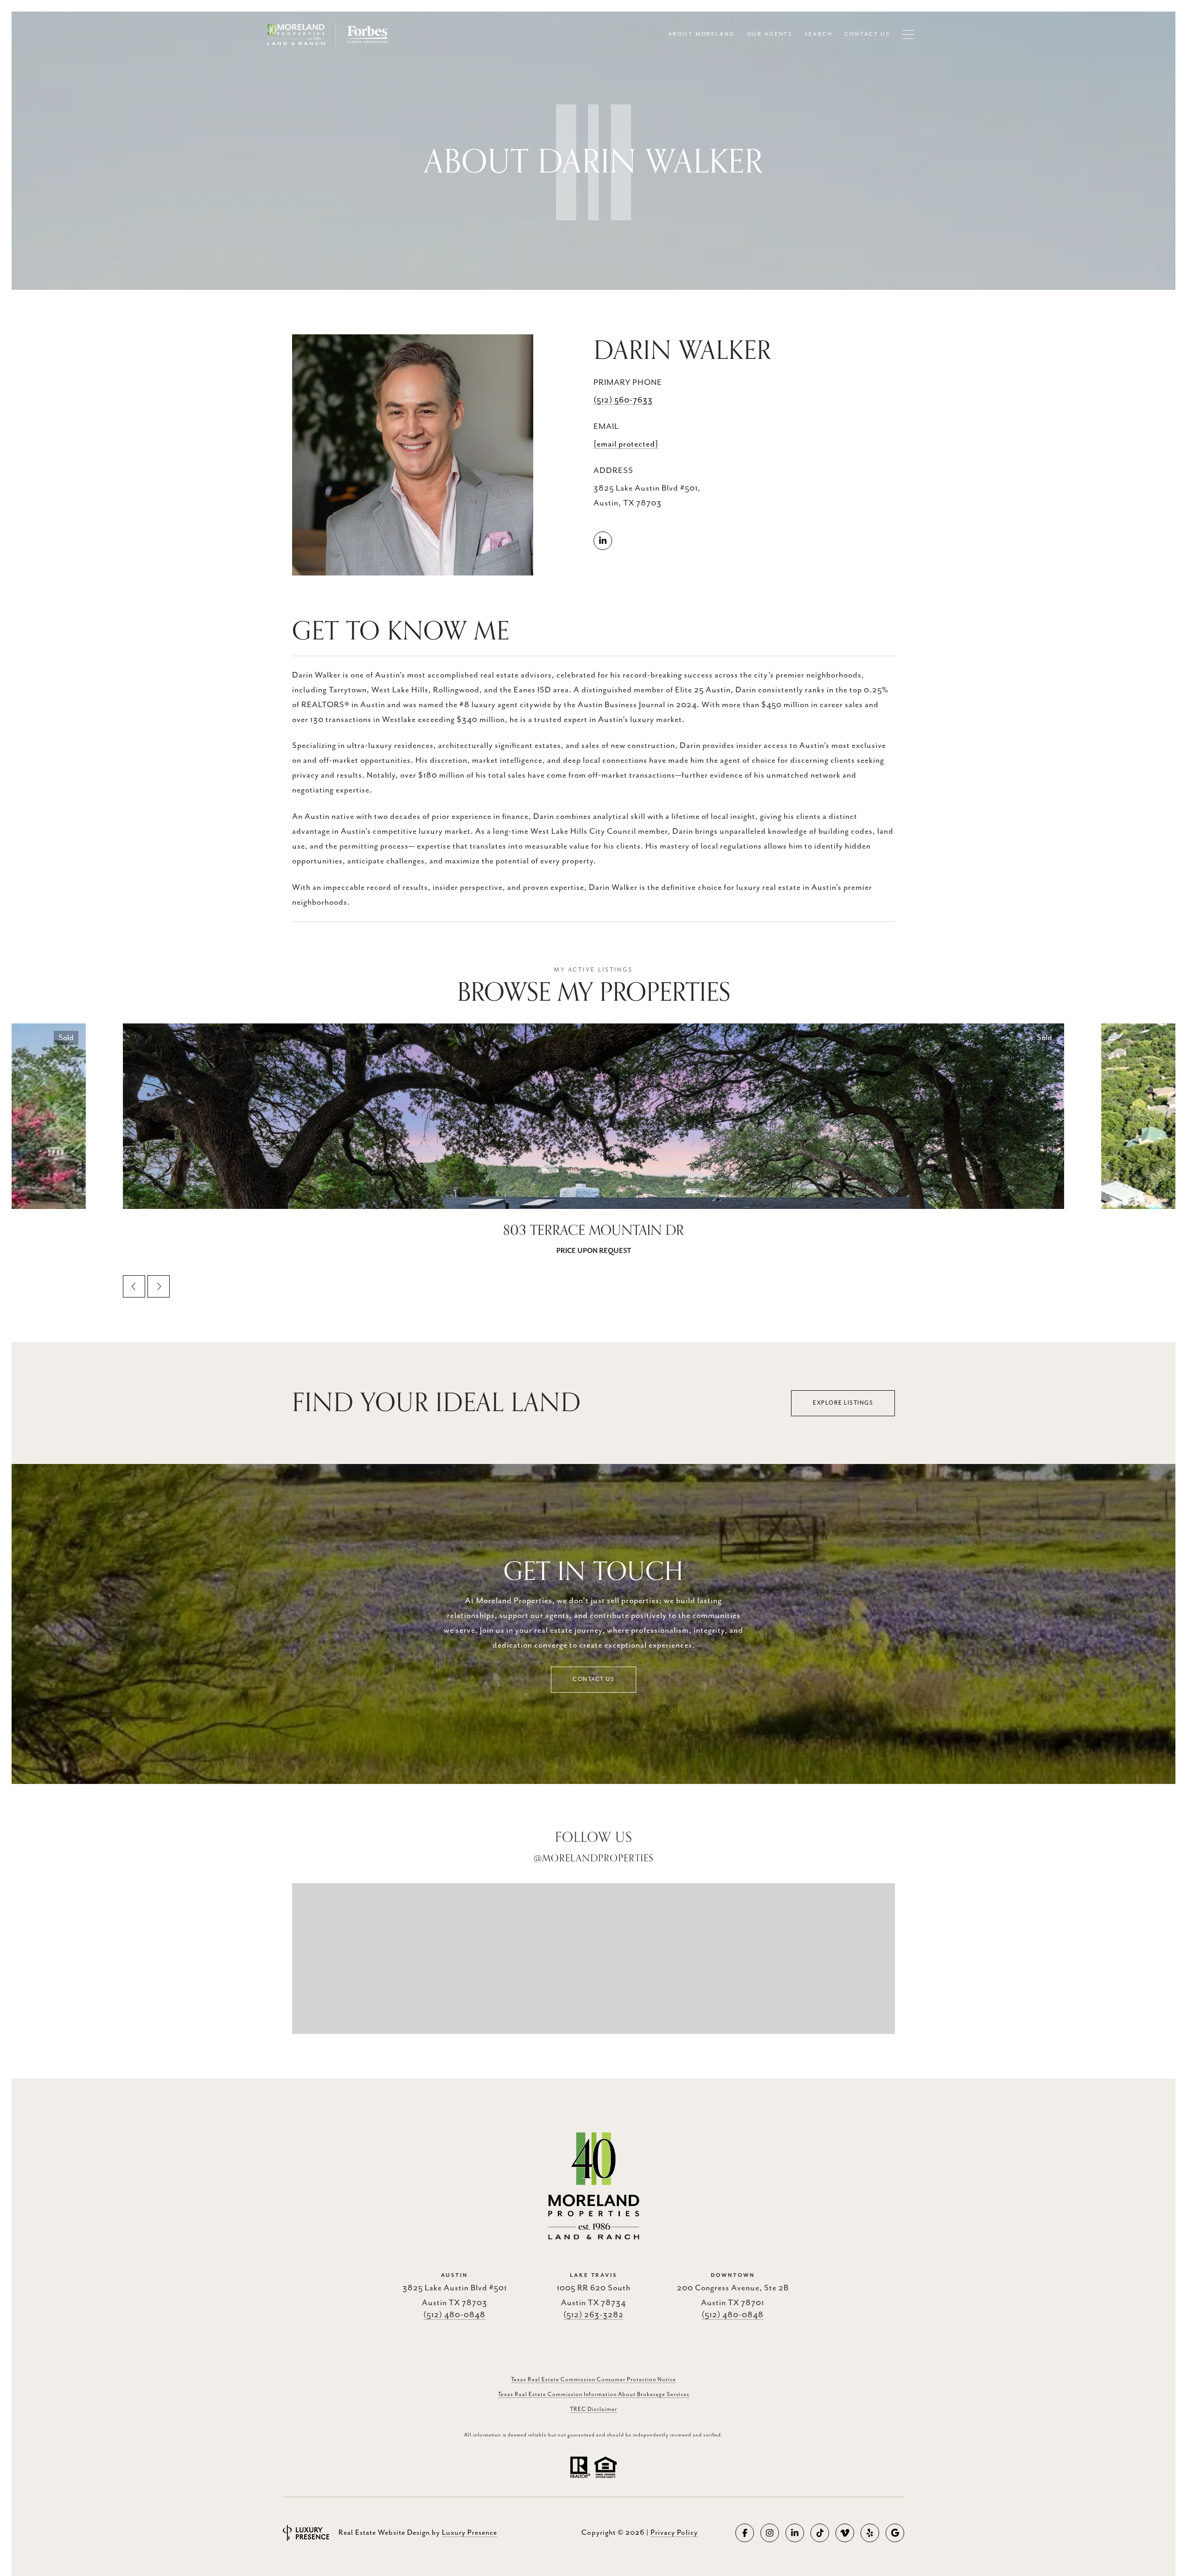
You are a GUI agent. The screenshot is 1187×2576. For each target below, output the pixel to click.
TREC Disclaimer (593, 2409)
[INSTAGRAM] (770, 2533)
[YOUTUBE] (845, 2533)
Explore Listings (843, 1403)
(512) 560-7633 (623, 400)
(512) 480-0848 (454, 2315)
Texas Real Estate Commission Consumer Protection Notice (593, 2380)
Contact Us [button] (593, 1679)
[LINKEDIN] (603, 541)
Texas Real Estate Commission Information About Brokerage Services (594, 2394)
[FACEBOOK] (745, 2533)
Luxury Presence (469, 2533)
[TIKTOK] (820, 2533)
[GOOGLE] (895, 2533)
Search (818, 34)
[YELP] (870, 2533)
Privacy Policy (674, 2533)
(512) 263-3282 (593, 2315)
